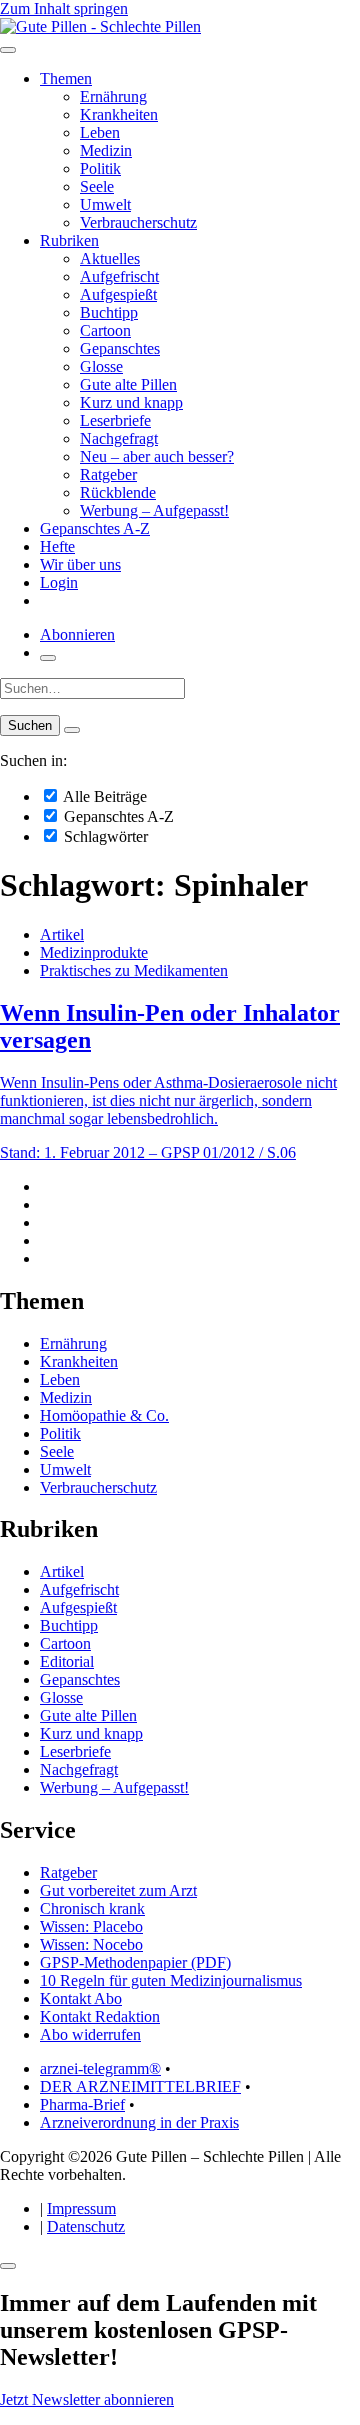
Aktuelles (110, 258)
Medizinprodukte (94, 952)
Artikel (62, 934)
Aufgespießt (118, 294)
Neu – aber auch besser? (157, 456)
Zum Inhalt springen (64, 8)
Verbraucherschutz (138, 222)
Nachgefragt (119, 438)
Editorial (67, 1661)
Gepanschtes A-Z (95, 528)
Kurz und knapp (131, 402)
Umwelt (105, 204)
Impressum (81, 2208)
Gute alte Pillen (128, 384)
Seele (97, 186)
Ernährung (113, 96)
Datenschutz (86, 2226)
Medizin (106, 150)
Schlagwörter (104, 836)
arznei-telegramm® (100, 2068)
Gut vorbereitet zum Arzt (118, 1890)
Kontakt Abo (81, 1998)
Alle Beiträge (103, 796)
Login (59, 582)
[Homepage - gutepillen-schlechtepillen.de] (100, 26)
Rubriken (69, 240)
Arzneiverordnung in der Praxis (139, 2122)
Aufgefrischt (119, 276)
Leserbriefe (115, 420)
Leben (100, 132)
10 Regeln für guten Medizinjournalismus (171, 1980)
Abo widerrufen (90, 2034)
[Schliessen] (8, 2266)
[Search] (72, 730)
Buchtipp (109, 312)
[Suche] (48, 658)
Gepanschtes (120, 348)
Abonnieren (77, 634)
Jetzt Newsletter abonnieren (87, 2399)
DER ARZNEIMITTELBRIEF (140, 2086)
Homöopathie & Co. (104, 1415)
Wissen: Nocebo (91, 1944)
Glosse (101, 366)
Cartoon (105, 330)
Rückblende (118, 492)
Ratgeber (108, 474)
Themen (66, 78)
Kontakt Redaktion (100, 2016)
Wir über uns (80, 564)
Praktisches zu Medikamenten (134, 970)
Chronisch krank (92, 1908)
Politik (100, 168)
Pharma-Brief (82, 2104)
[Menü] (8, 50)
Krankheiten (119, 114)
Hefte (57, 546)
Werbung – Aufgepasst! (154, 510)
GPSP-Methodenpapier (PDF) (135, 1962)
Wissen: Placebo (91, 1926)
